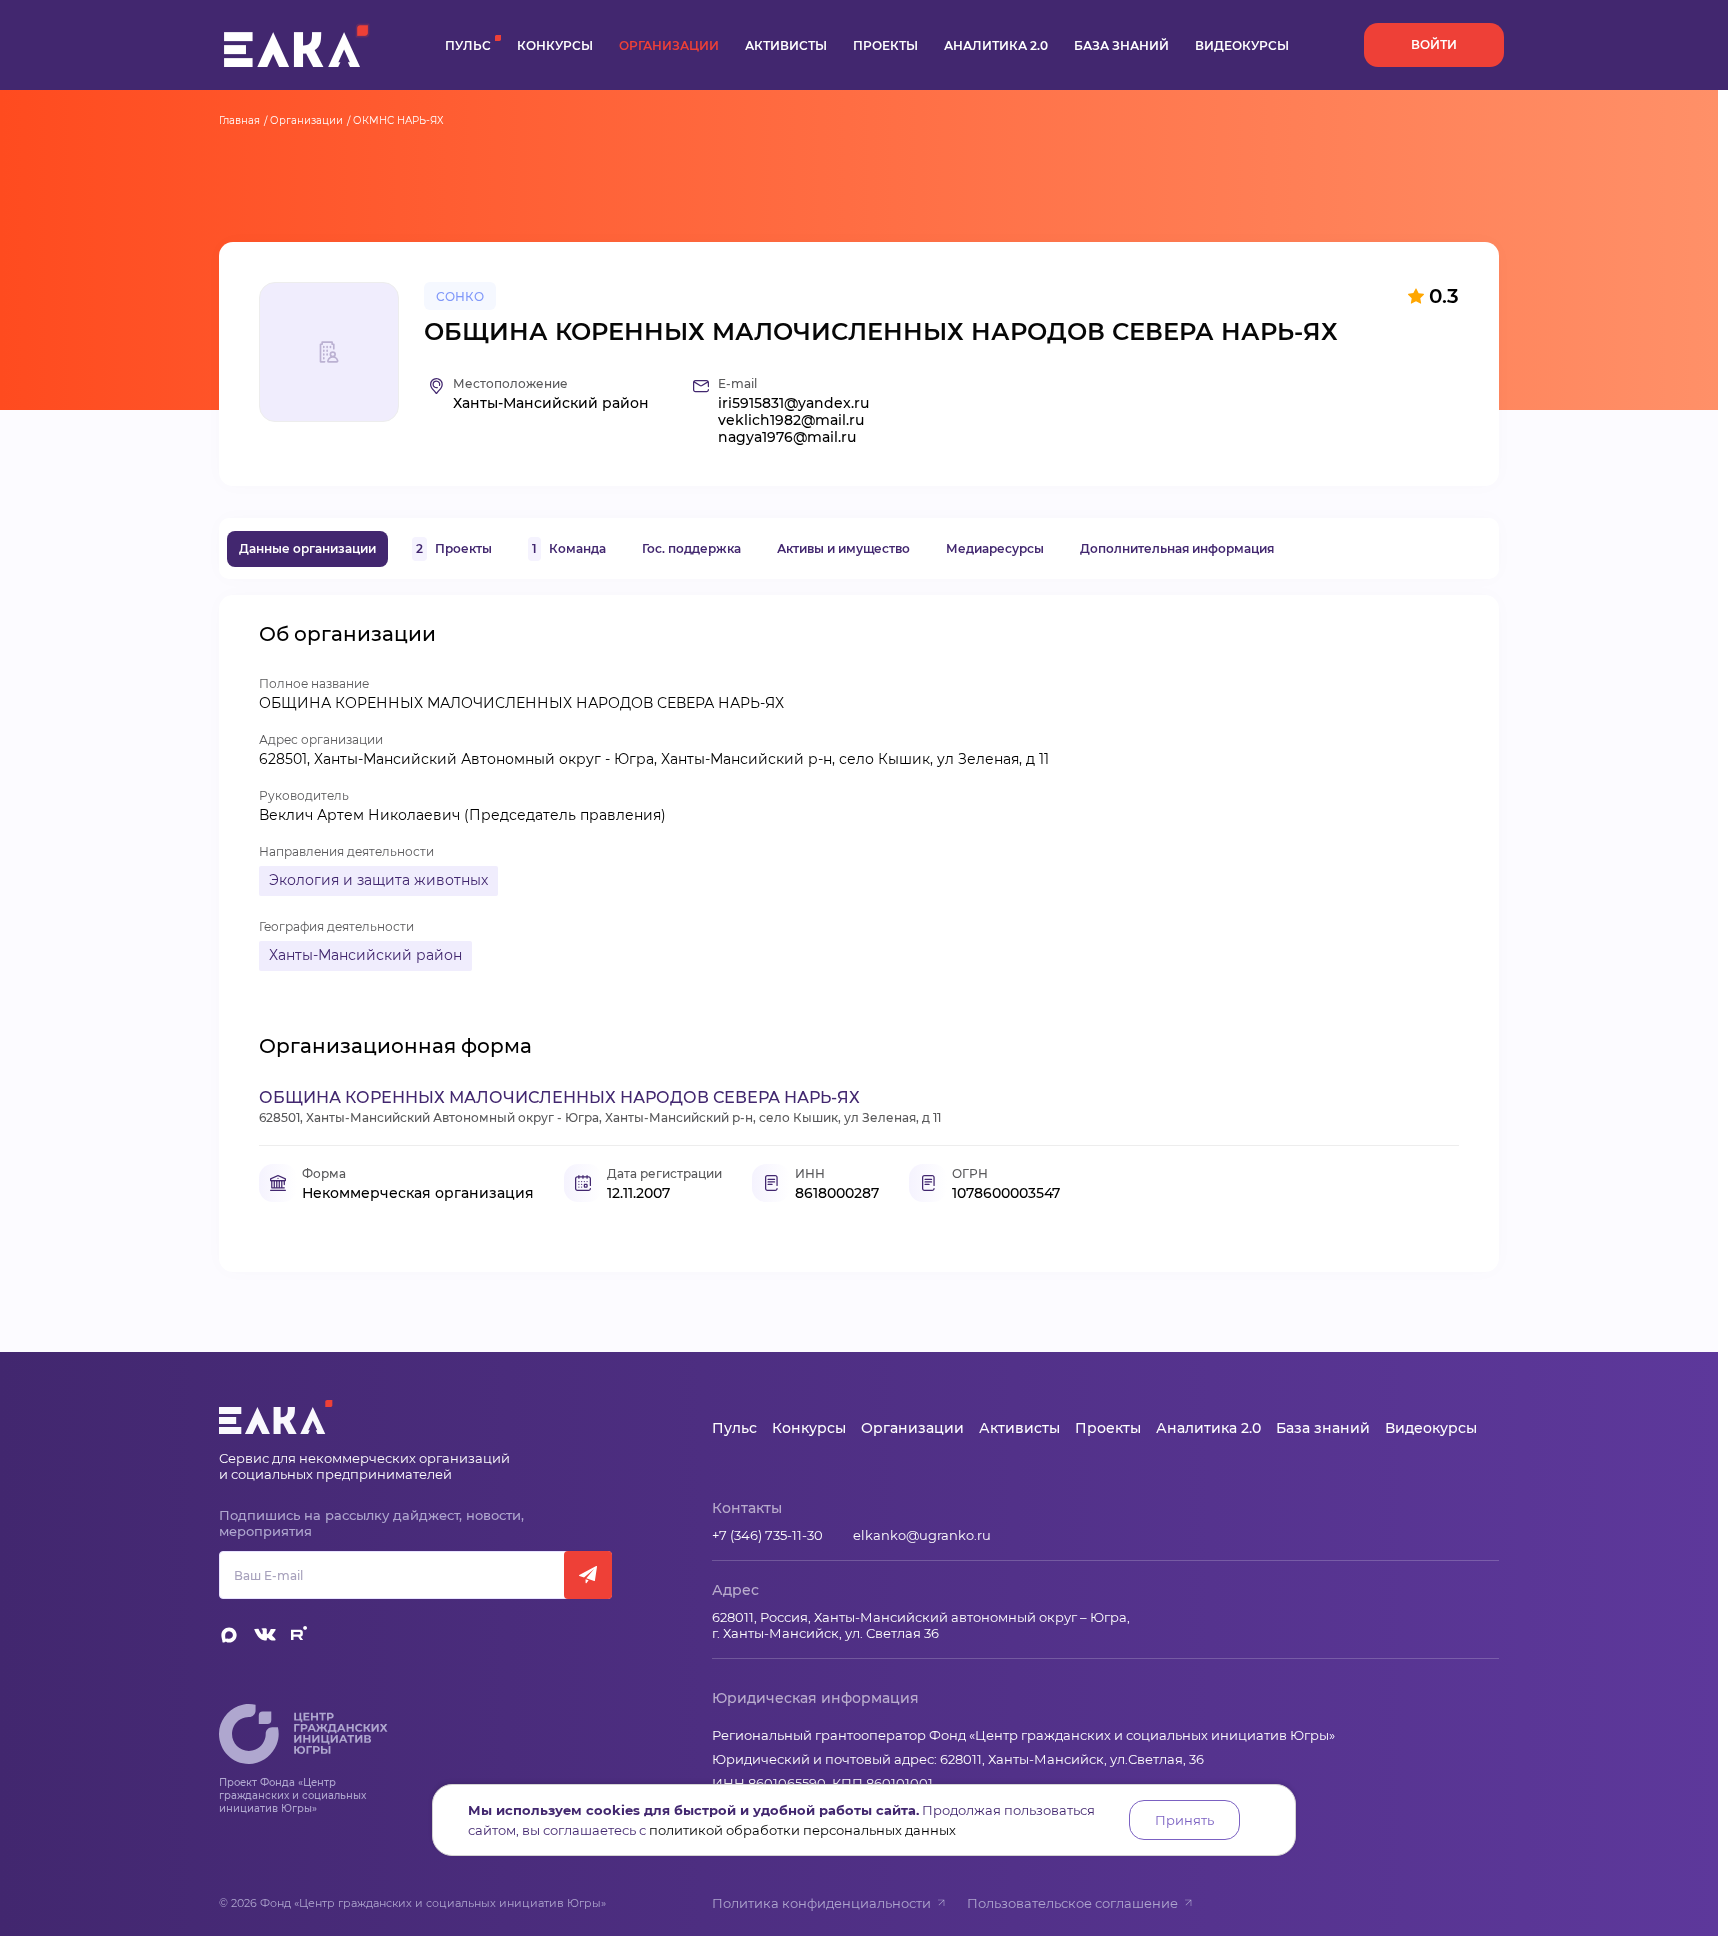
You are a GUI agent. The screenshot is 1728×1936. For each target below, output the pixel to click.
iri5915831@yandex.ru (793, 403)
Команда (569, 548)
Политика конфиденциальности (821, 1903)
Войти (1434, 44)
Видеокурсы (1242, 45)
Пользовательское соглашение (1072, 1903)
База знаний (1121, 45)
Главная (239, 120)
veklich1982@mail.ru (791, 420)
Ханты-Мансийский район (365, 955)
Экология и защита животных (378, 880)
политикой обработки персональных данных (802, 1830)
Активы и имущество (843, 548)
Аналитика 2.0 (996, 45)
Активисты (786, 45)
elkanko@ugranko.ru (922, 1535)
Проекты (885, 45)
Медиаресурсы (995, 548)
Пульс (468, 45)
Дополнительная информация (1177, 548)
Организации (669, 45)
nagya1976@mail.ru (787, 437)
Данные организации (307, 548)
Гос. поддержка (691, 548)
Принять (1184, 1820)
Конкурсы (555, 45)
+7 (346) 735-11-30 (767, 1535)
